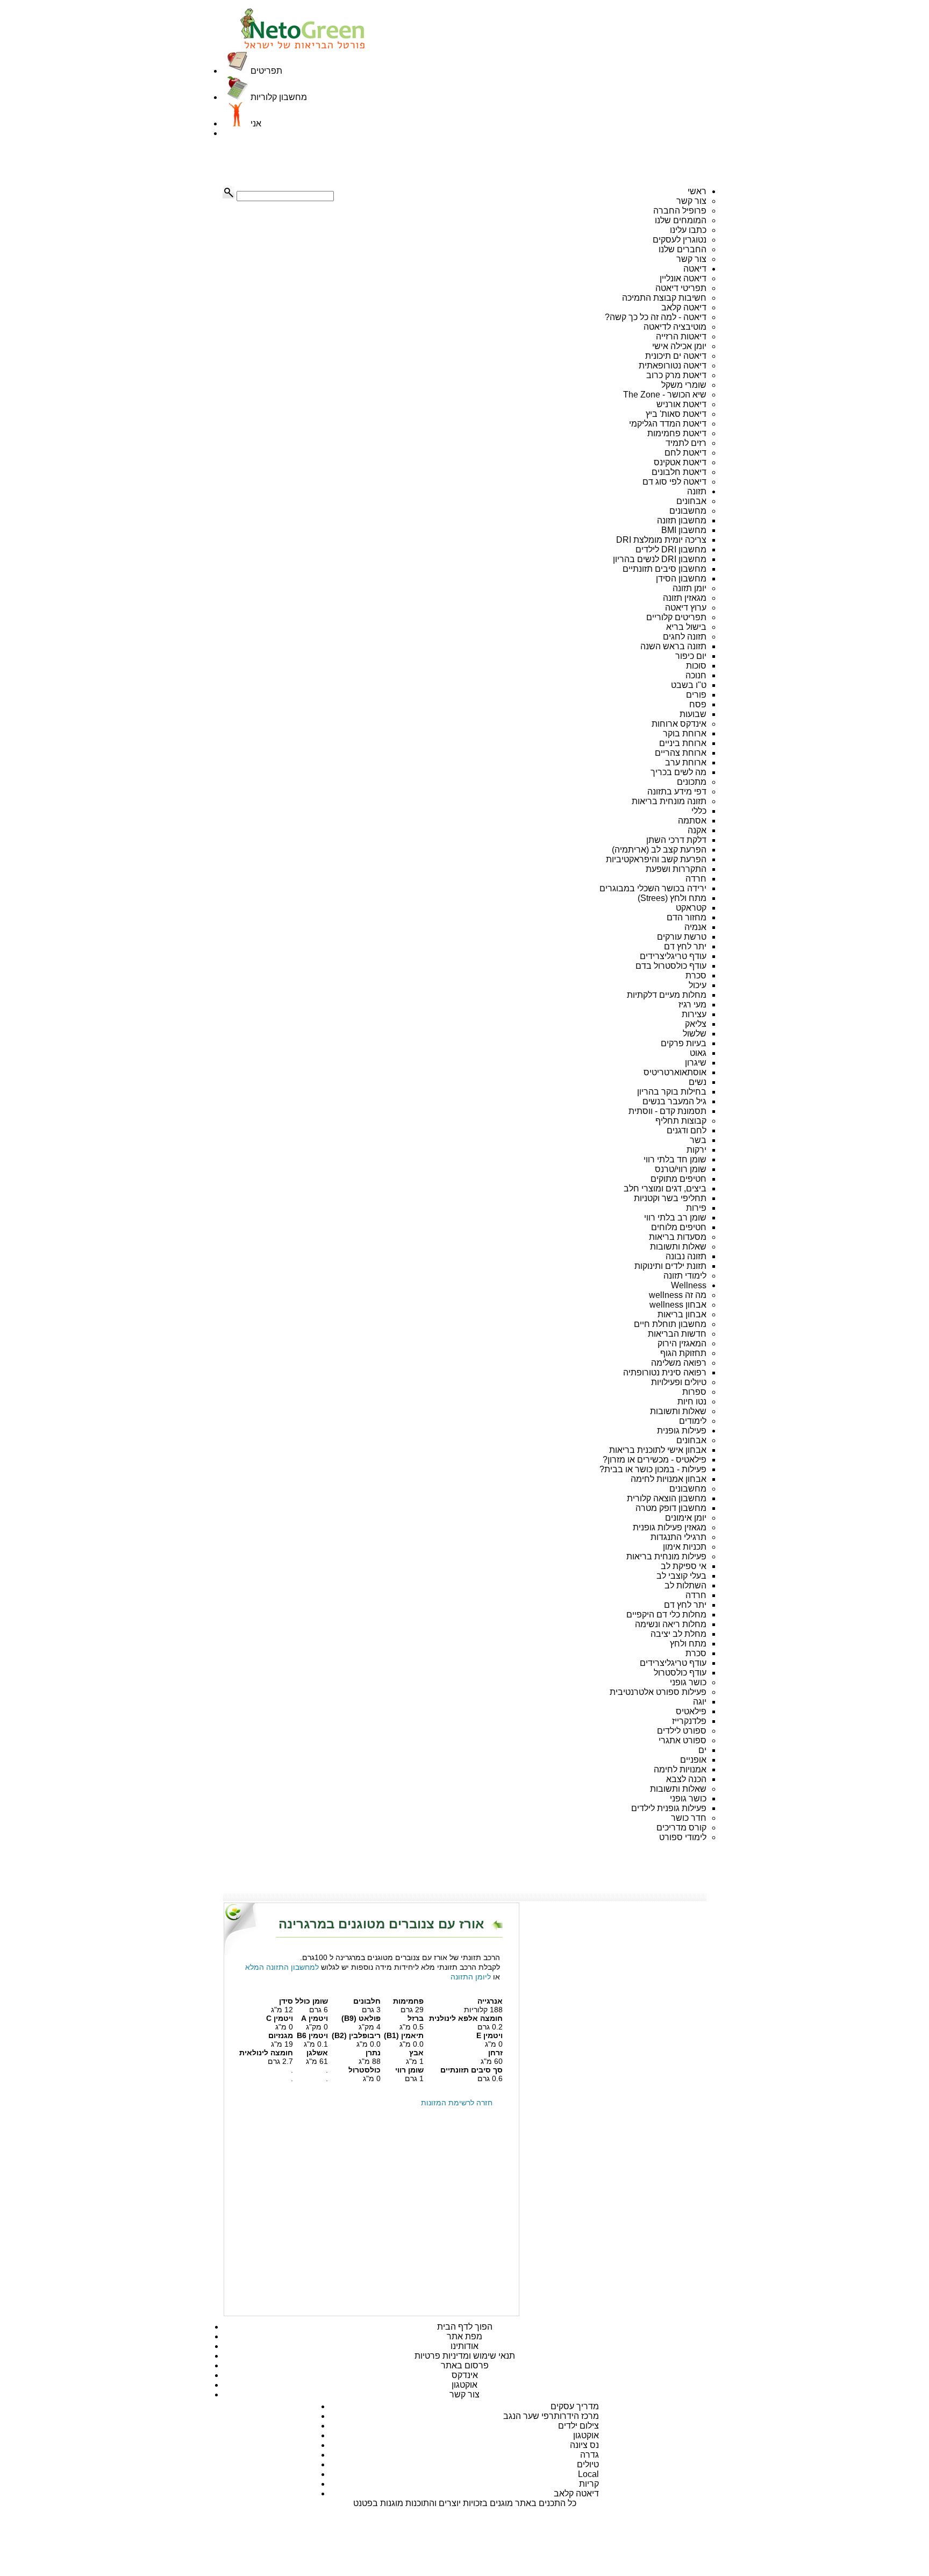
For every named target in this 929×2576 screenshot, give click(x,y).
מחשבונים (688, 511)
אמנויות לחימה (680, 1769)
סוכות (696, 666)
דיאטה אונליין (683, 278)
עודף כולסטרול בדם (671, 966)
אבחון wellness (678, 1305)
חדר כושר (689, 1818)
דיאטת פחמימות (677, 433)
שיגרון (696, 1063)
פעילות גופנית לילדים (669, 1808)
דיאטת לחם (685, 453)
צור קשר (691, 201)
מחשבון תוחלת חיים (670, 1324)
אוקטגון (464, 2385)
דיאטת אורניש (681, 404)
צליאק (696, 1024)
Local (588, 2474)
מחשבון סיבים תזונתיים (664, 569)
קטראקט (691, 908)
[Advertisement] (276, 162)
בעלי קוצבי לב (681, 1576)
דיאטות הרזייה (681, 336)
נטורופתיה (641, 1372)
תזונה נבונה (686, 1256)
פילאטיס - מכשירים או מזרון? (655, 1460)
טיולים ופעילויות (679, 1382)
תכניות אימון (685, 1547)
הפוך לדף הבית (465, 2327)
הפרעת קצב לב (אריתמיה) (659, 850)
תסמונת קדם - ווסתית (667, 1111)
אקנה (697, 830)
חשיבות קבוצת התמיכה (664, 298)
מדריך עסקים (575, 2406)
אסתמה (692, 821)
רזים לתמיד (686, 443)
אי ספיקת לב (684, 1566)
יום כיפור (691, 656)
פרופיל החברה (680, 211)
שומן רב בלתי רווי (675, 1218)
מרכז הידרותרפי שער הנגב (551, 2416)
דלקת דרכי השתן (676, 840)
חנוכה (696, 675)
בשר (698, 1140)
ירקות (696, 1150)
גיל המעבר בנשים (674, 1101)
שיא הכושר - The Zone (665, 395)
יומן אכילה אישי (679, 346)
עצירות (694, 1014)
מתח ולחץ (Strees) (672, 898)
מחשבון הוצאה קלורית (667, 1498)
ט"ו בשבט (689, 685)
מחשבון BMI (684, 530)
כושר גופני (688, 1682)
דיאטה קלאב (684, 307)
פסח (698, 704)
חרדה (696, 879)
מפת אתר (464, 2336)
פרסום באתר (465, 2365)
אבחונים (691, 501)
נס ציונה (584, 2445)
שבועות (693, 714)
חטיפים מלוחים (679, 1227)
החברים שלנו (683, 249)
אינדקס (465, 2375)
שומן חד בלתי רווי (675, 1159)
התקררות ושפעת (676, 869)
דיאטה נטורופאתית (673, 366)
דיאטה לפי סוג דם (674, 482)
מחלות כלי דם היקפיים (666, 1615)
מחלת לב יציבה (678, 1634)
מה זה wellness (678, 1295)
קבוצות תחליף (681, 1121)
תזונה (697, 491)
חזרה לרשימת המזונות (457, 2103)
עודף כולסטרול (680, 1673)
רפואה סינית (684, 1372)
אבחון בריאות (682, 1314)
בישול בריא (686, 627)
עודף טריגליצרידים (673, 956)
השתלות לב (685, 1585)
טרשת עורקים (682, 937)
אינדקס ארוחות (679, 724)
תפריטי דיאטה (681, 288)
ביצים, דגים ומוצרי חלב (665, 1188)
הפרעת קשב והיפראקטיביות (656, 859)
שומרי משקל (684, 385)
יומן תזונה (689, 588)
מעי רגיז (692, 1005)
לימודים (693, 1421)
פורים (696, 695)
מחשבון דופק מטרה (671, 1508)
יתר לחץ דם (685, 946)
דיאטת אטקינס (680, 462)
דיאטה (695, 269)
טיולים (588, 2464)
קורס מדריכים (681, 1828)
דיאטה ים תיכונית (676, 356)
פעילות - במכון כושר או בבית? (653, 1469)
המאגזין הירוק (682, 1343)
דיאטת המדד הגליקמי (668, 424)
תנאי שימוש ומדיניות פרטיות (465, 2356)
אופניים (693, 1760)
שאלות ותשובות (678, 1247)
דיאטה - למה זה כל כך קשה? (656, 317)
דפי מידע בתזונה (677, 792)
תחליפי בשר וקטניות (670, 1198)
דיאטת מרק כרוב (676, 375)
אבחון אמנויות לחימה (669, 1479)
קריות (589, 2484)
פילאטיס (691, 1711)
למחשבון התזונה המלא (282, 1967)
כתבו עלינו (688, 230)
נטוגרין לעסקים (680, 240)
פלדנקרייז (689, 1721)
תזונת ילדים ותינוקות (670, 1266)
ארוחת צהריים (681, 753)
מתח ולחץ (688, 1644)
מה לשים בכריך (678, 772)
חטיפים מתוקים (678, 1179)
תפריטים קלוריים (676, 617)
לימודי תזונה (685, 1276)
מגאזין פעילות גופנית (670, 1527)
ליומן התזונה (471, 1977)
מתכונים (692, 782)
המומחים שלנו (681, 220)
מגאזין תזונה (685, 598)
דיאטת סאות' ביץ (676, 414)
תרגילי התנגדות (678, 1537)
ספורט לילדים (682, 1731)
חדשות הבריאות (677, 1334)
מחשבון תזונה (682, 520)
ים (702, 1750)
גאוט (698, 1053)
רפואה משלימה (679, 1363)
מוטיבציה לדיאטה (675, 327)
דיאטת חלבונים (679, 472)
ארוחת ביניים (683, 743)
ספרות (694, 1392)
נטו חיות (692, 1401)
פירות (696, 1208)
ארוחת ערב (686, 762)
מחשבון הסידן (681, 579)
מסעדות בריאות (678, 1237)
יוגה (700, 1702)
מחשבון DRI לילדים (671, 549)
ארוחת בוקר (685, 733)
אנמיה (695, 927)
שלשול (695, 1034)
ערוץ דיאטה (686, 608)
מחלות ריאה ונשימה (671, 1624)
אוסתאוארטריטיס (675, 1072)
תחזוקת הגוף (683, 1353)
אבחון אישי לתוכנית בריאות (658, 1450)
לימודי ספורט (683, 1837)
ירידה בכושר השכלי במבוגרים (653, 888)
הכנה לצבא (686, 1779)
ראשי (697, 191)
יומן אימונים (686, 1518)
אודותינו (464, 2346)
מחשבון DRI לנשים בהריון (660, 559)
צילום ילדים (578, 2426)
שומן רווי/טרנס (681, 1169)
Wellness (689, 1285)
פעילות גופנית (682, 1431)
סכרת (696, 975)
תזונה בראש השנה (673, 646)
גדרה (589, 2455)
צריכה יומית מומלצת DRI (661, 540)
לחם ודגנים (687, 1130)
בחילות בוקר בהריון (672, 1092)
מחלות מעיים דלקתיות (667, 995)
